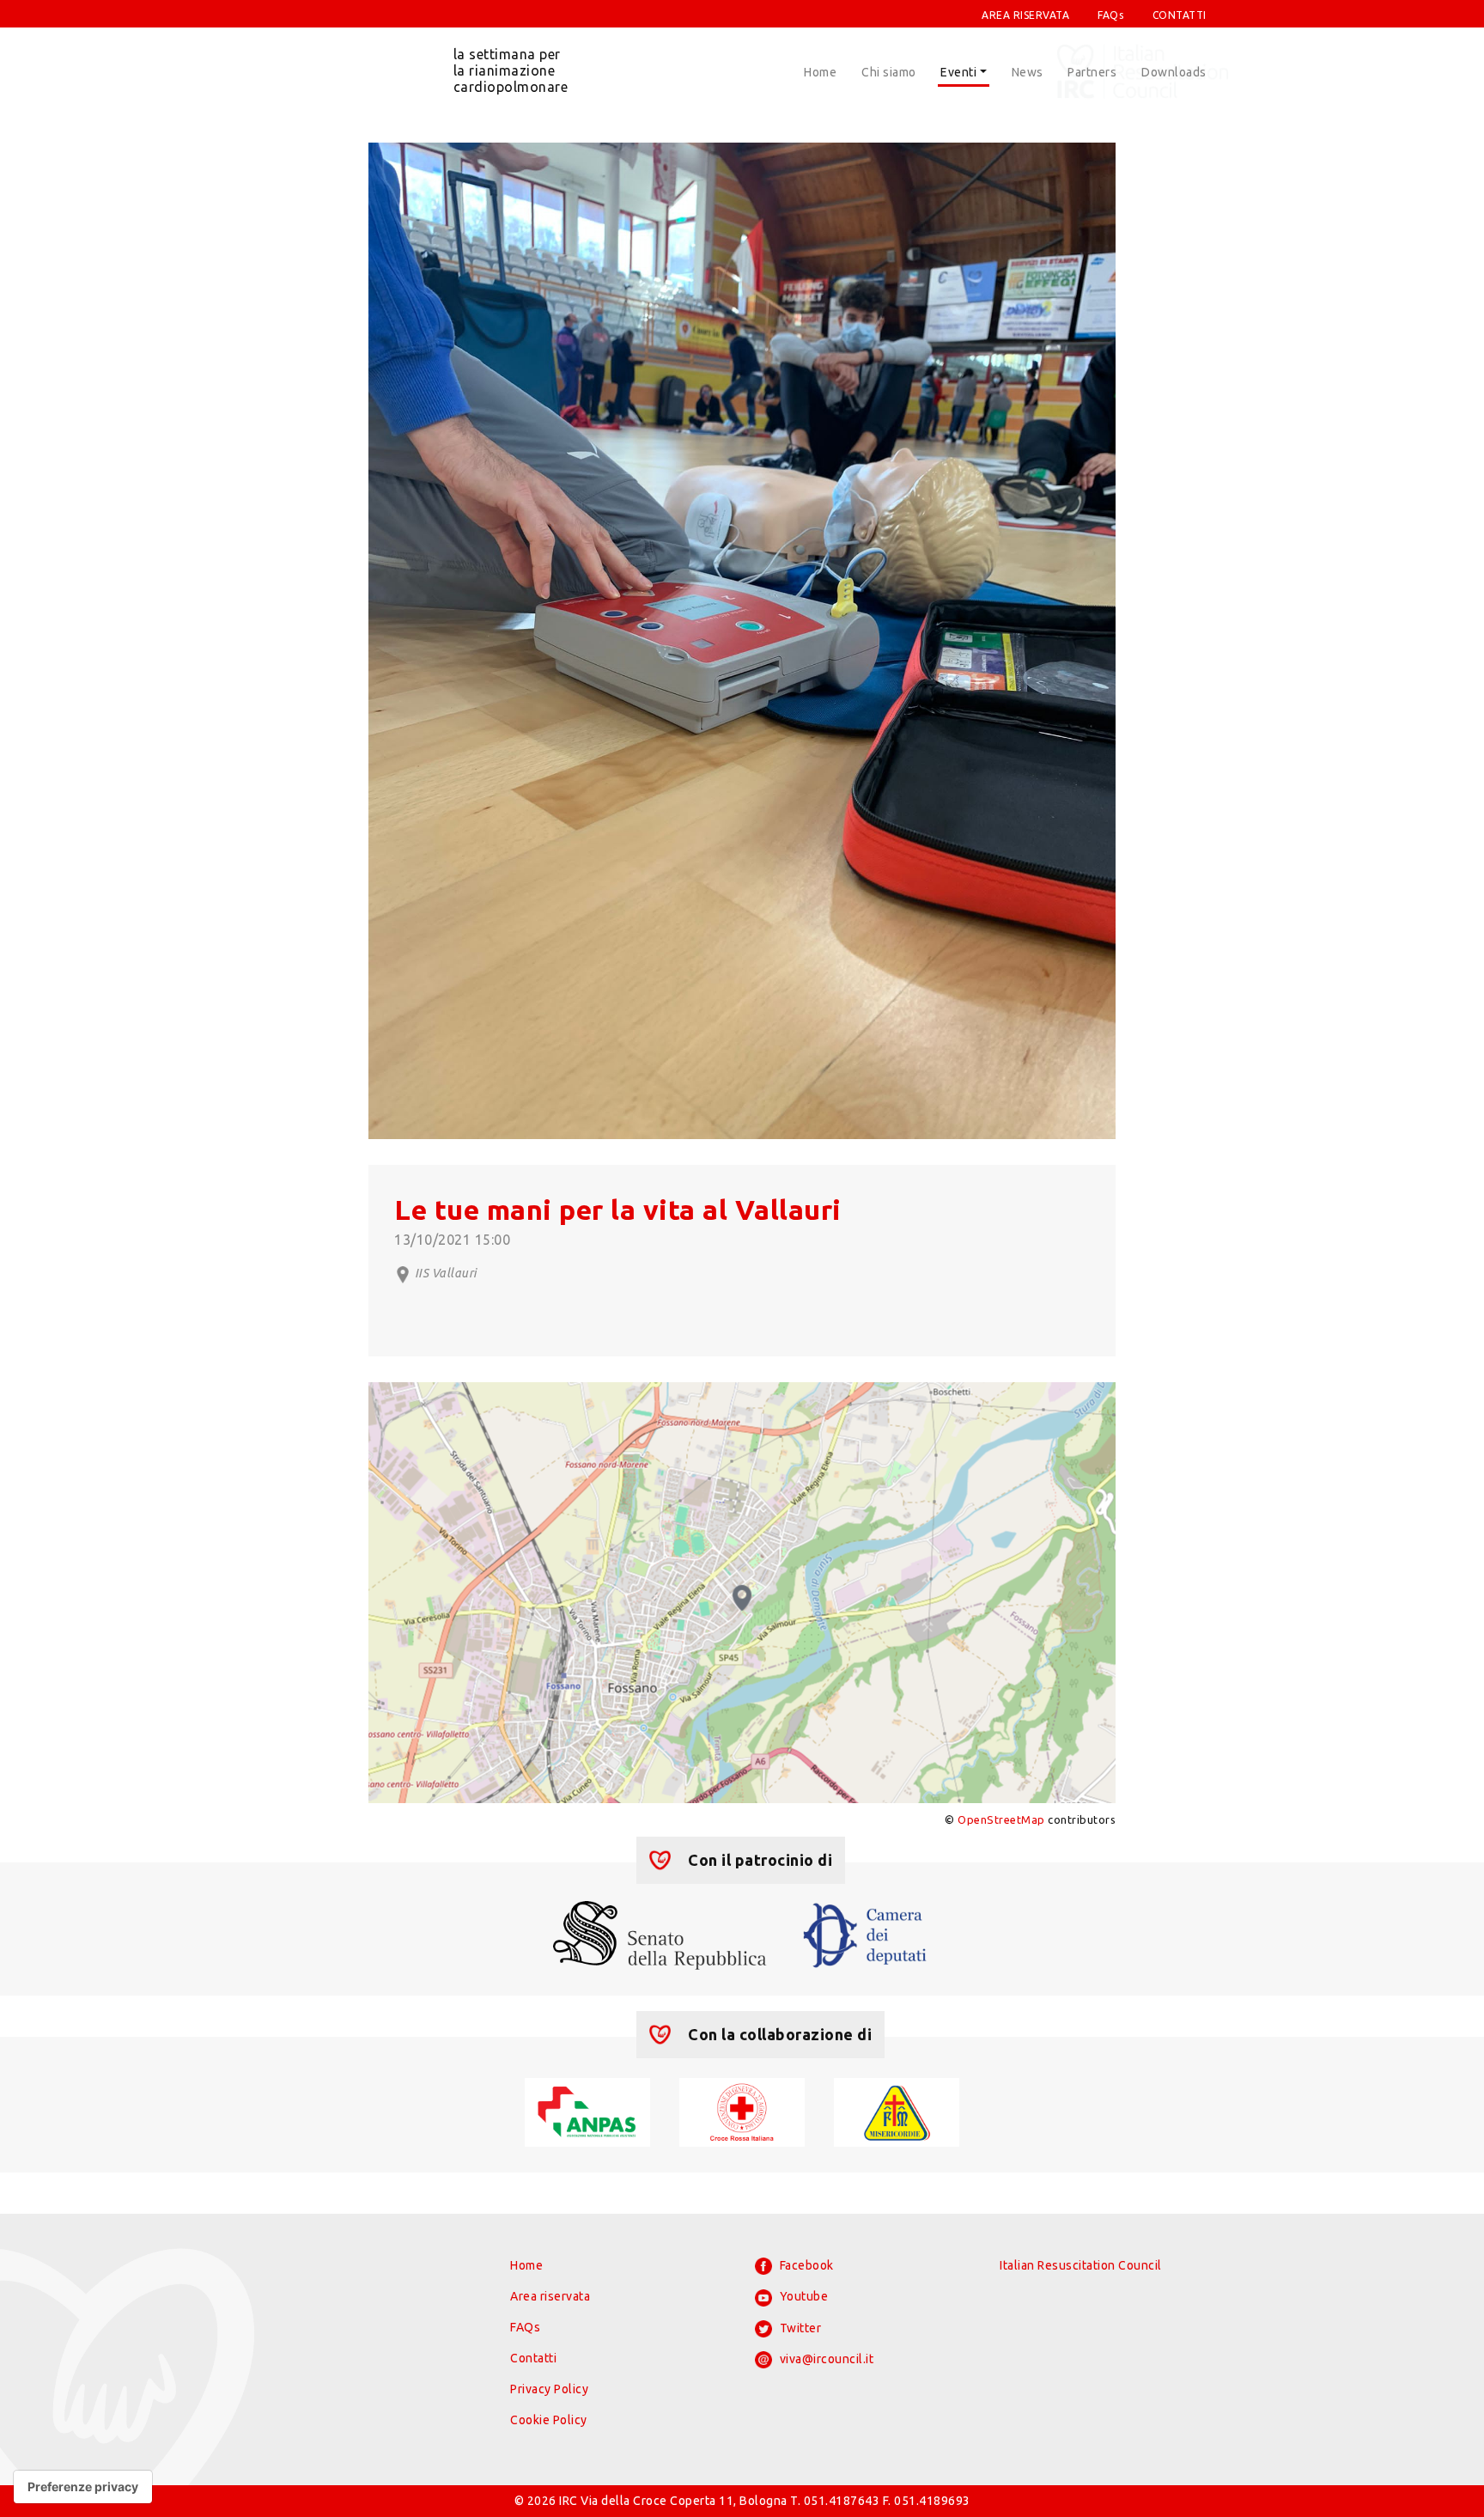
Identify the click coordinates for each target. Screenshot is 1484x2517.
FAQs (1110, 15)
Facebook (805, 2265)
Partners (1092, 72)
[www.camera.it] (865, 1934)
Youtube (802, 2296)
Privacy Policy (549, 2389)
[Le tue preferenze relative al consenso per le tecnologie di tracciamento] (83, 2487)
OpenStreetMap (1001, 1819)
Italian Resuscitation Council (1081, 2265)
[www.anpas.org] (587, 2111)
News (1028, 72)
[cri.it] (742, 2111)
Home (820, 72)
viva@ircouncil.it (825, 2359)
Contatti (533, 2358)
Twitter (799, 2328)
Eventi (958, 72)
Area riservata (550, 2296)
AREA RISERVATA (1025, 15)
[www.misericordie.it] (896, 2111)
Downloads (1174, 72)
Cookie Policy (549, 2420)
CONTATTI (1180, 15)
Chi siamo (889, 72)
